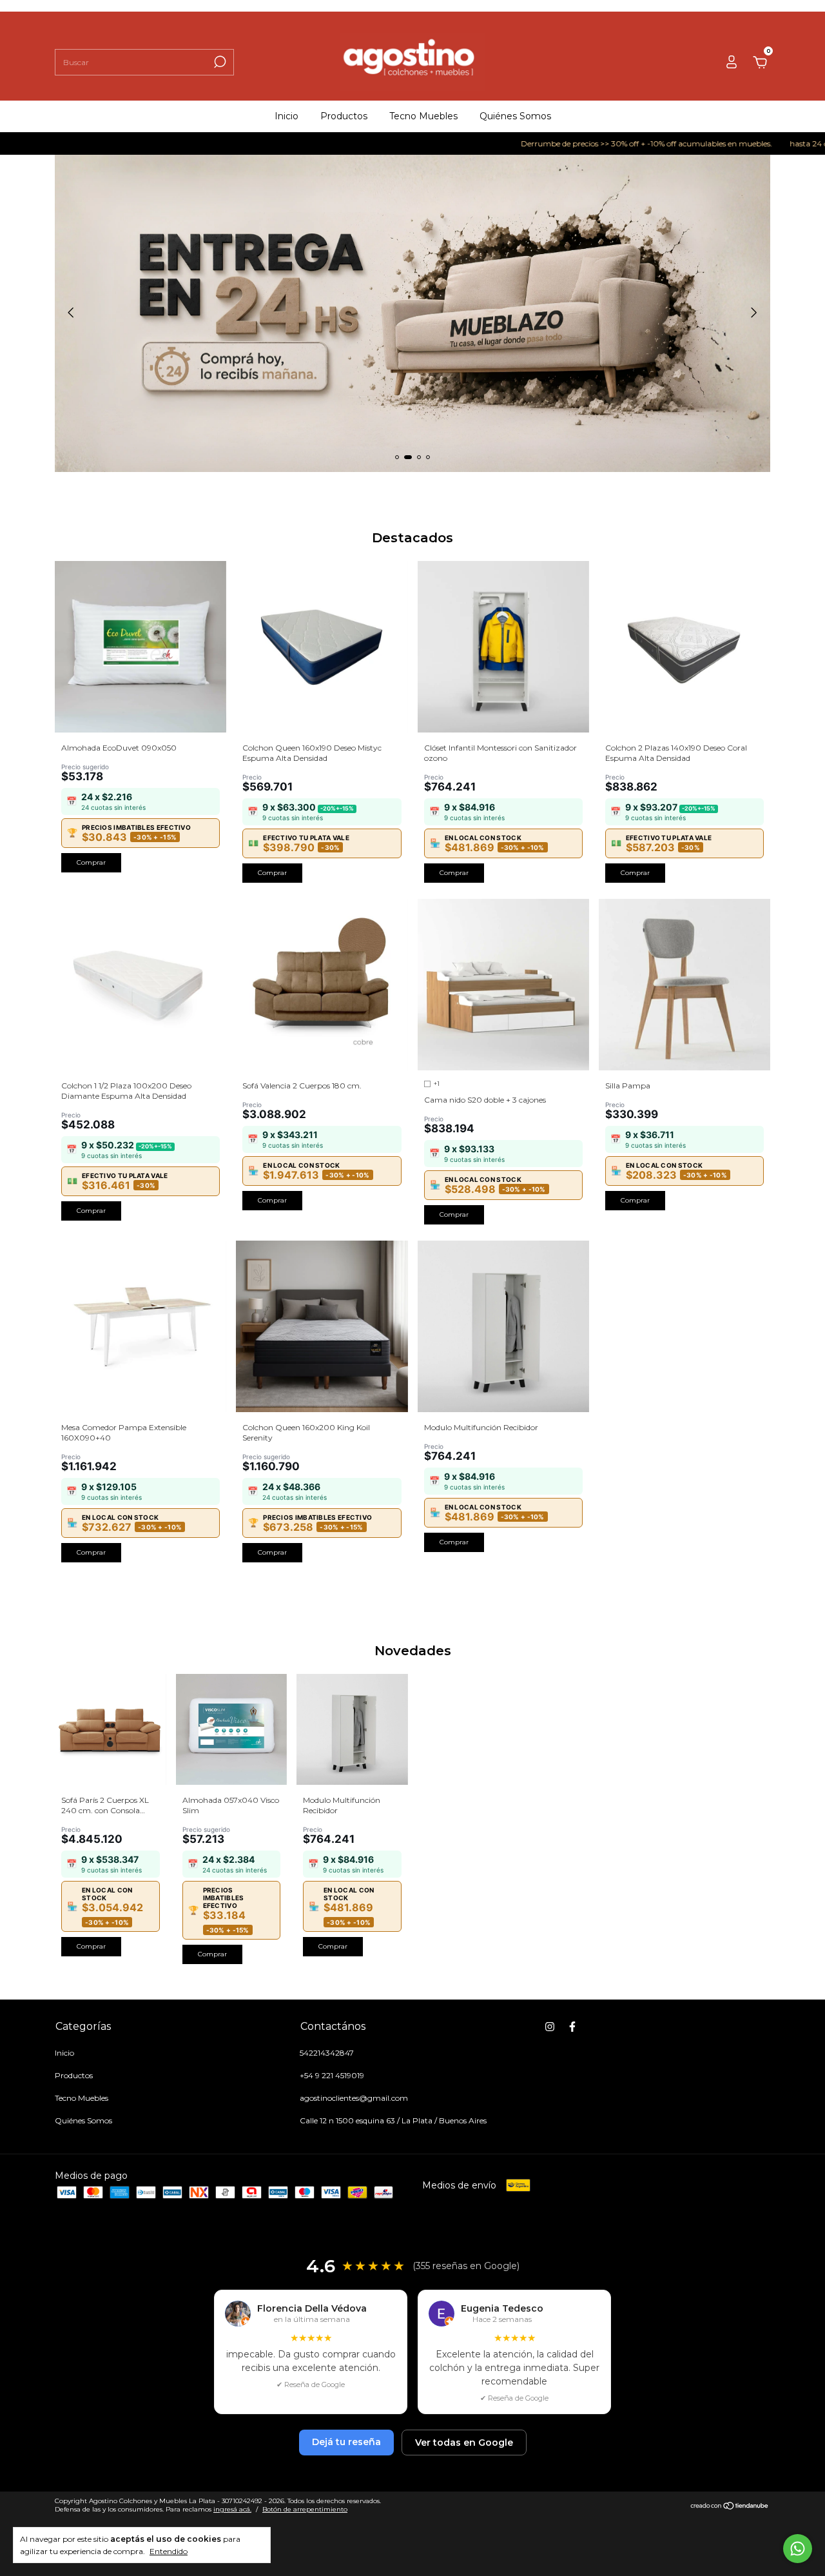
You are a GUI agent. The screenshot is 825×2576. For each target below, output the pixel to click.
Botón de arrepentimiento (305, 2509)
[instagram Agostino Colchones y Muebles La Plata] (550, 2027)
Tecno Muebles (423, 116)
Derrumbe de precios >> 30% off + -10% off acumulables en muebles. (582, 143)
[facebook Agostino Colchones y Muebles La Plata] (572, 2027)
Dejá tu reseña (346, 2442)
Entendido (169, 2551)
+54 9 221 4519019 (332, 2075)
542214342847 (327, 2053)
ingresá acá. (232, 2509)
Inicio (286, 116)
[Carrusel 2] (412, 313)
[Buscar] (219, 62)
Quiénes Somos (515, 116)
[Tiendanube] (730, 2506)
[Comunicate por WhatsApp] (798, 2549)
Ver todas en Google (464, 2443)
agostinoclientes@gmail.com (354, 2098)
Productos (344, 116)
